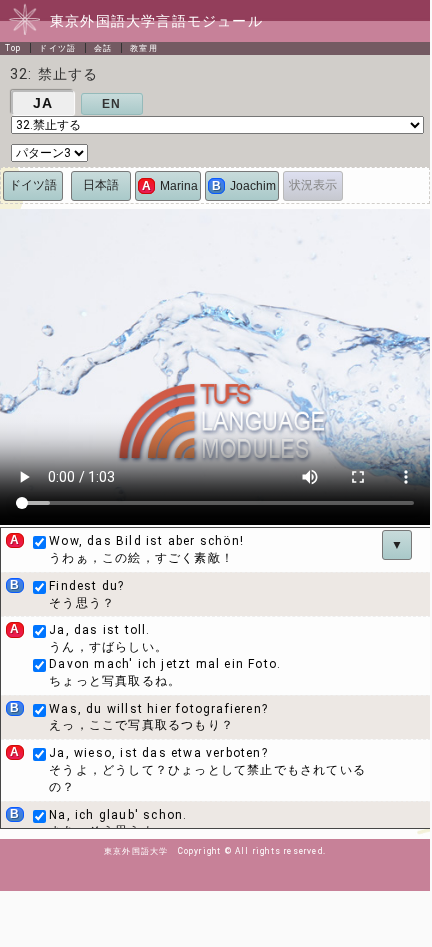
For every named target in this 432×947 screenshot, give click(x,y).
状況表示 (313, 185)
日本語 (101, 185)
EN (111, 104)
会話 (103, 48)
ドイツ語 (57, 48)
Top (13, 48)
